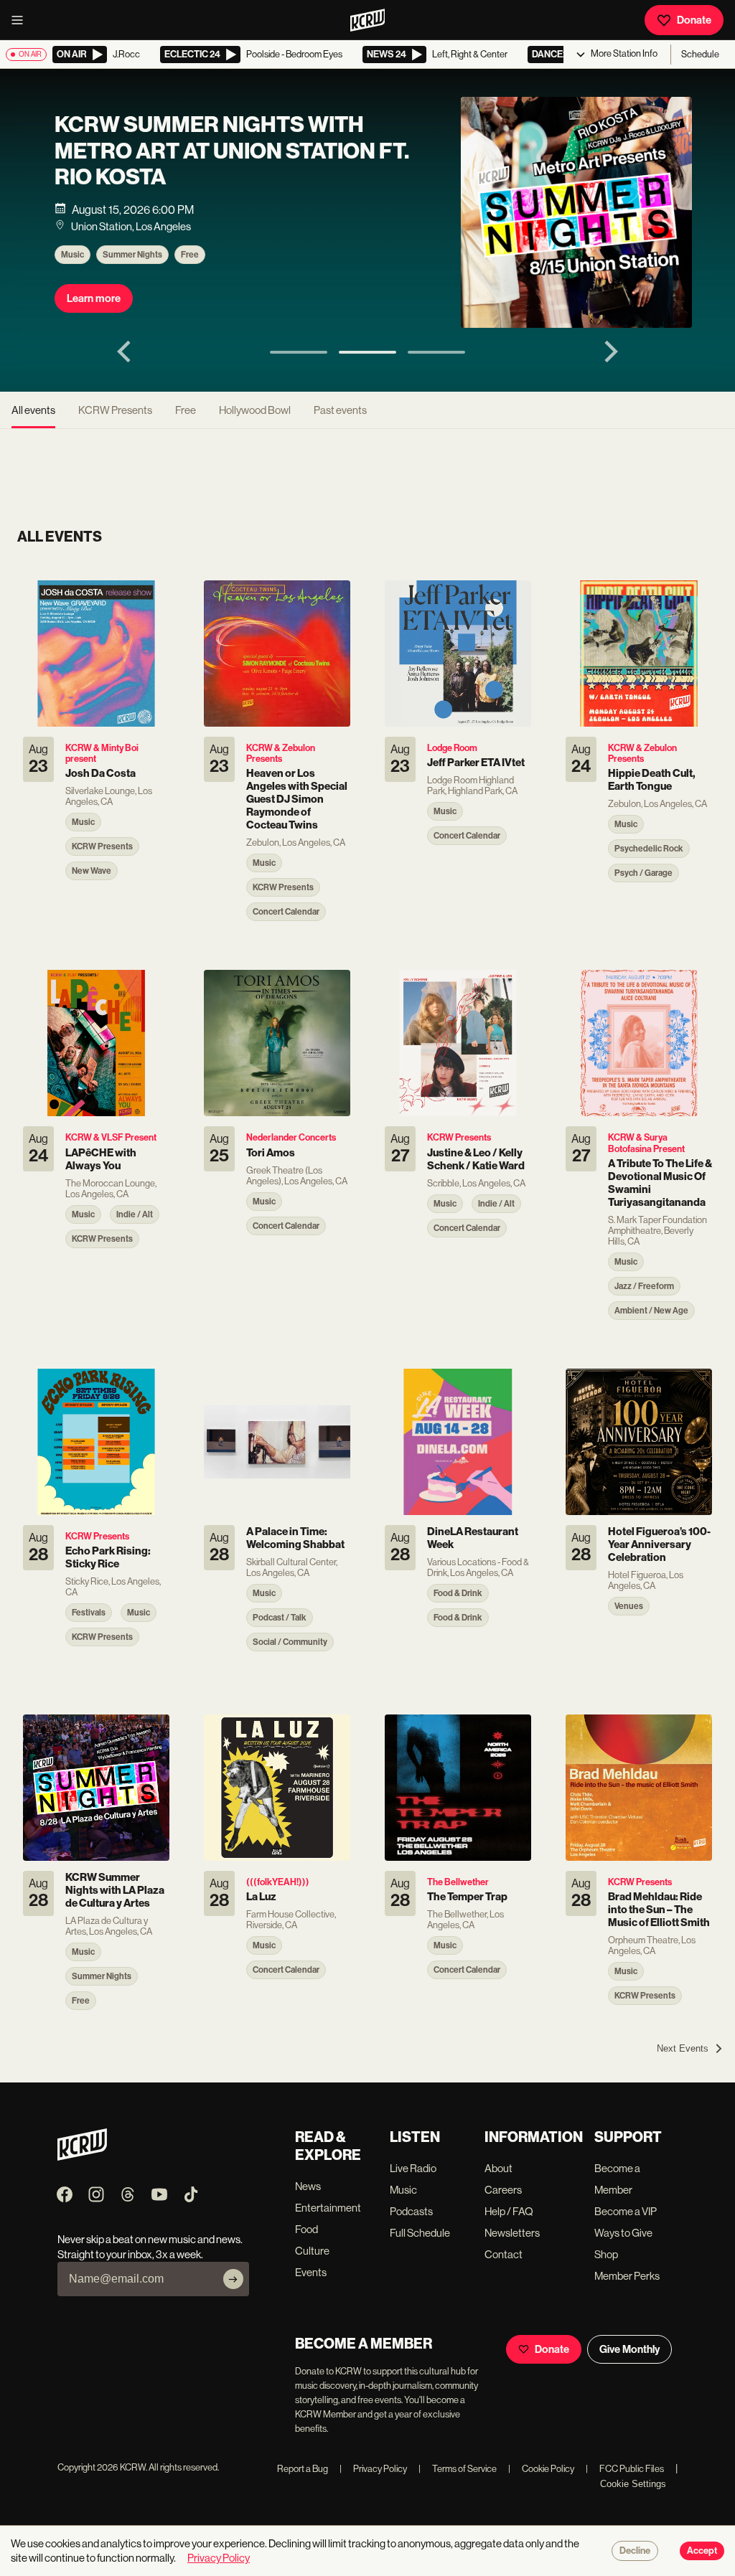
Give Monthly (629, 2349)
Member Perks (627, 2276)
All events (33, 410)
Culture (312, 2251)
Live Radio (413, 2168)
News (308, 2186)
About (498, 2168)
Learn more (94, 298)
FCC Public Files (625, 2469)
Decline (635, 2551)
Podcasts (411, 2211)
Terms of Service (458, 2469)
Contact (504, 2254)
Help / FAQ (509, 2211)
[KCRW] (82, 2157)
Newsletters (512, 2233)
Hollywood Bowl (255, 410)
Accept (702, 2551)
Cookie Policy (541, 2469)
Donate (694, 20)
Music (72, 255)
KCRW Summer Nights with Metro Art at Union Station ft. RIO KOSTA (232, 151)
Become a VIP (626, 2211)
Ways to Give (623, 2233)
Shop (606, 2254)
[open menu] (22, 20)
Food (306, 2229)
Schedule (700, 54)
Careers (503, 2190)
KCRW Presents (115, 410)
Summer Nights (132, 255)
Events (311, 2272)
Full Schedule (420, 2233)
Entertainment (328, 2208)
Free (190, 255)
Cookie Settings (633, 2484)
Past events (340, 410)
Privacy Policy (373, 2469)
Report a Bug (303, 2469)
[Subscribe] (233, 2279)
